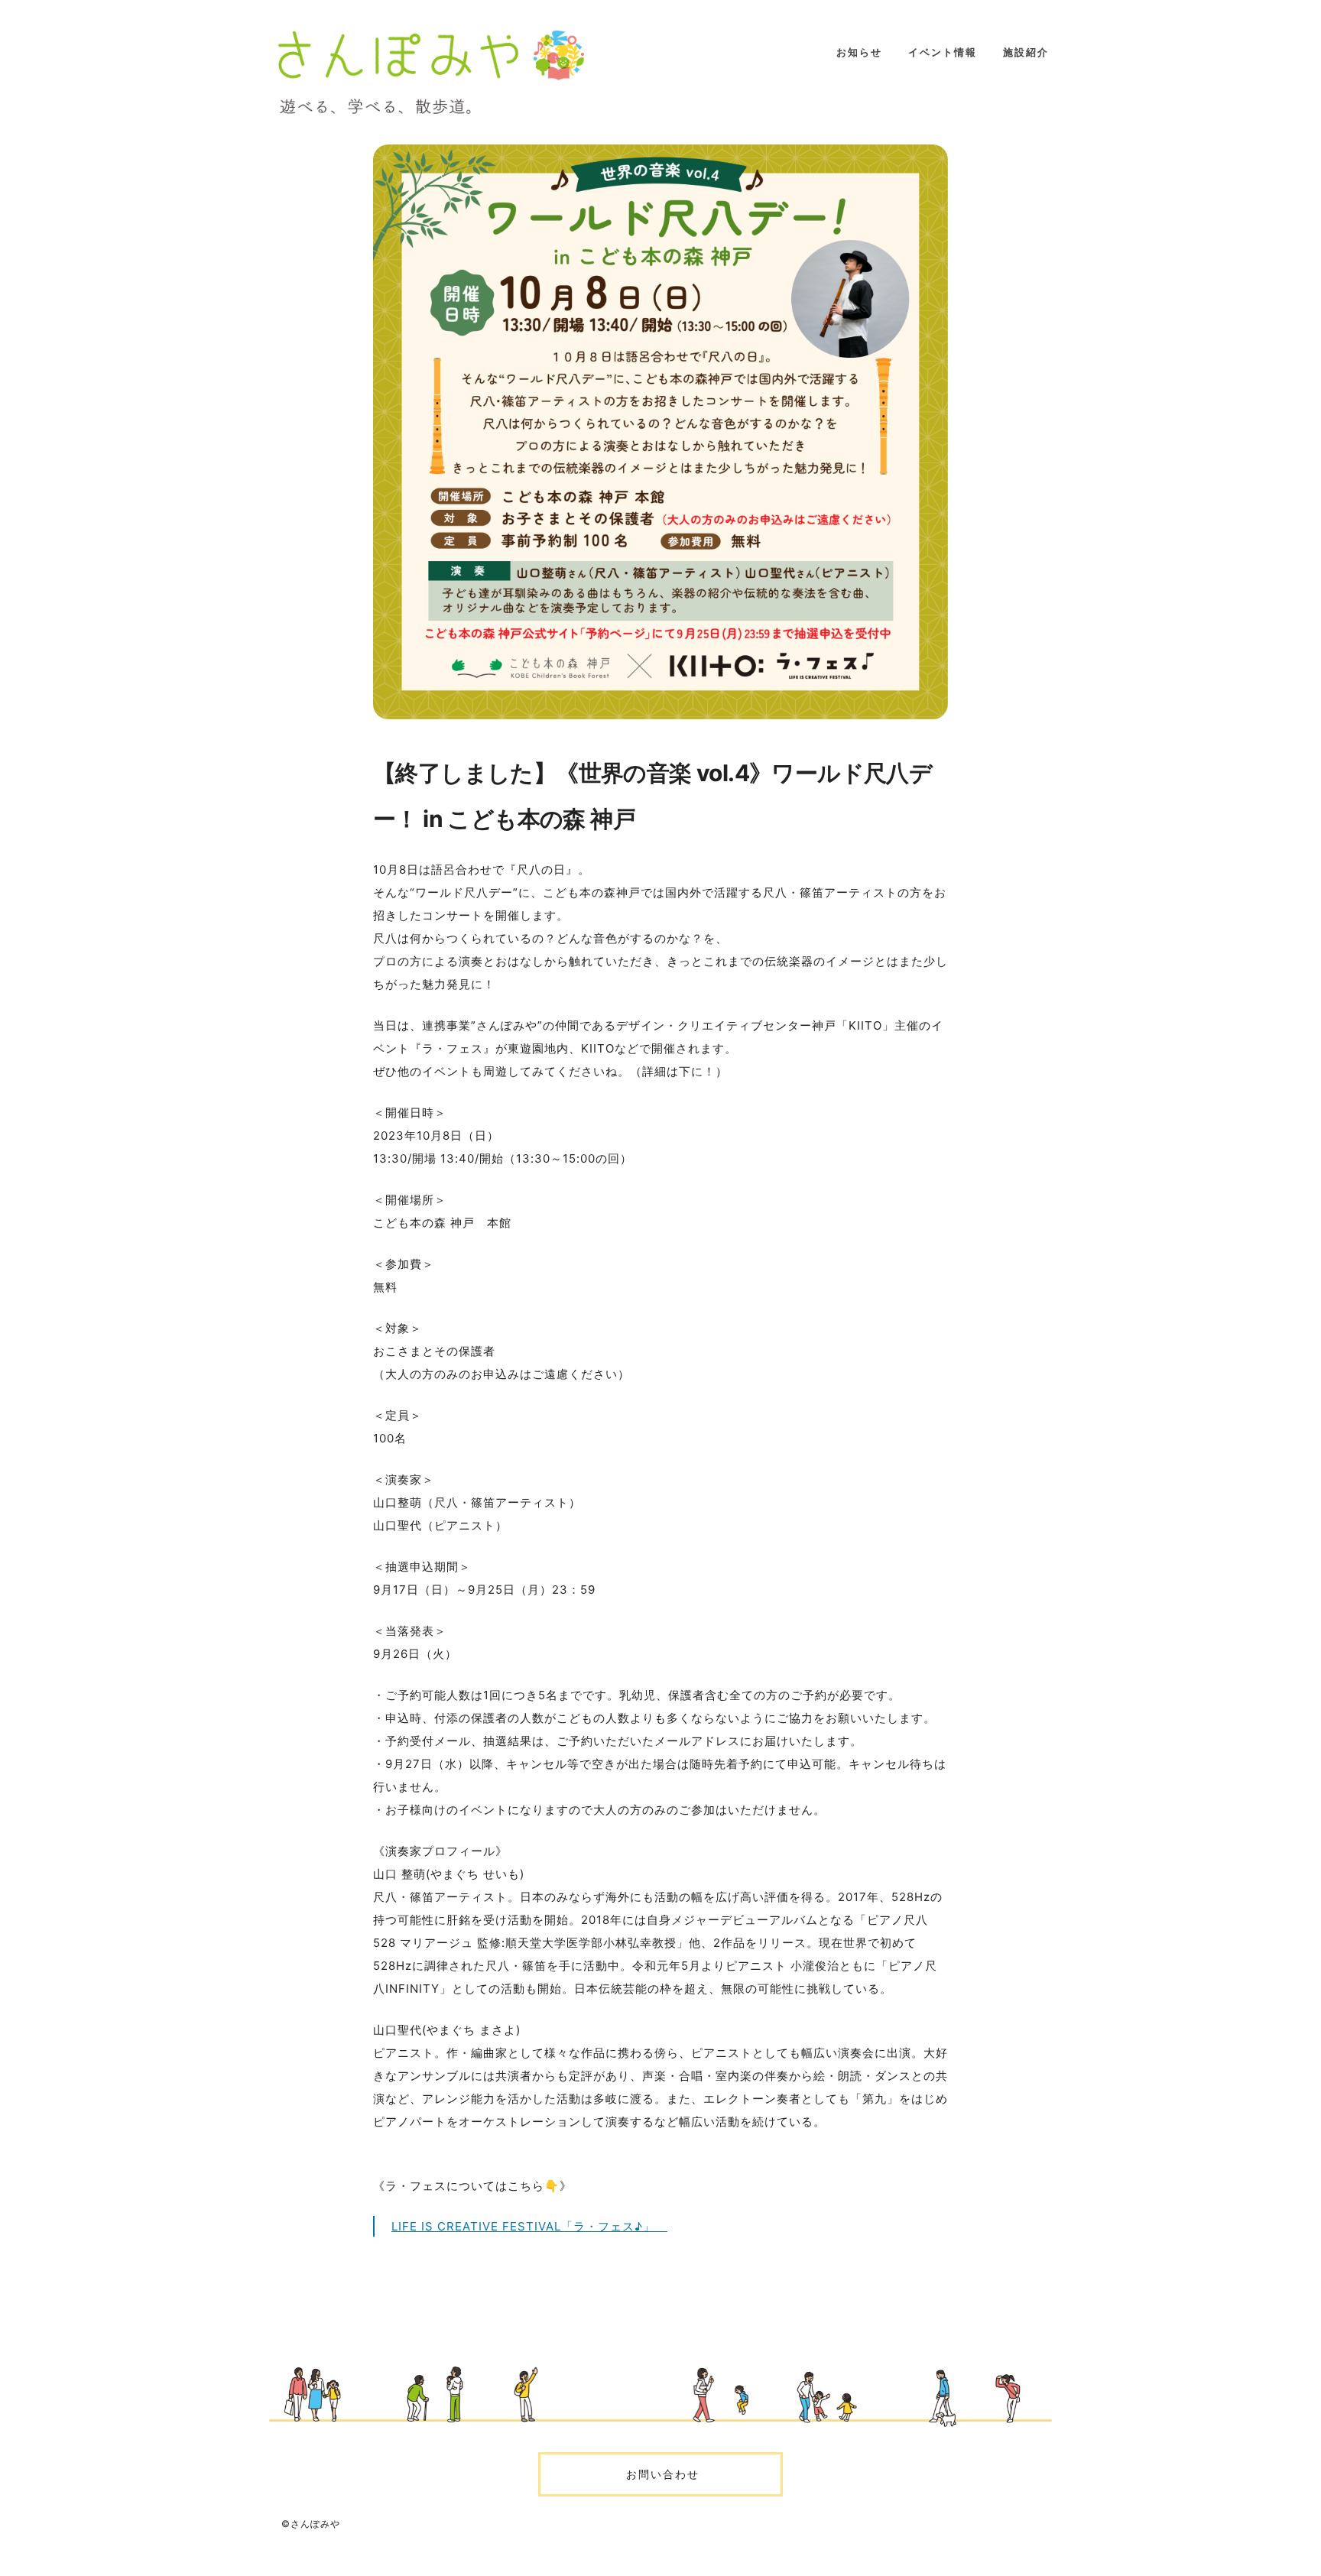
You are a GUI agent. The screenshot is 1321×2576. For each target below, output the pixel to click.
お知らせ (859, 52)
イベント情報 (943, 52)
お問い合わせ (660, 2474)
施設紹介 (1026, 52)
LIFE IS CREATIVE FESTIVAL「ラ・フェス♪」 (529, 2226)
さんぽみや (431, 72)
